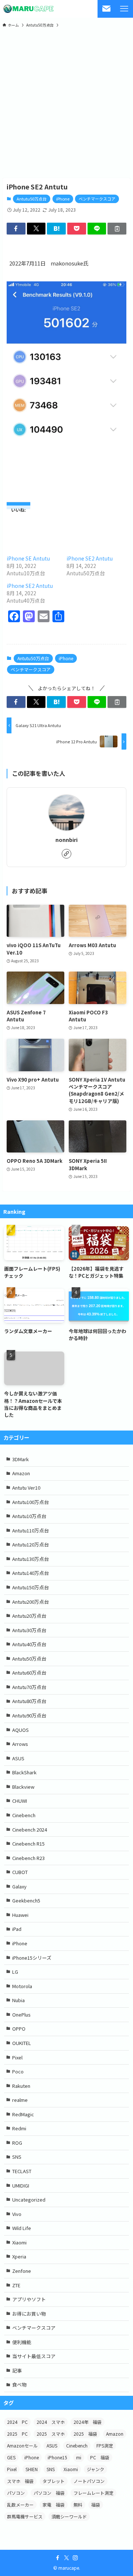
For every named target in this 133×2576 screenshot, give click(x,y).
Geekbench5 (26, 1900)
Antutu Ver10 (26, 1488)
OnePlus (21, 2015)
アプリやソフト (29, 2299)
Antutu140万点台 (30, 1573)
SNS (17, 2157)
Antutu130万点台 (30, 1559)
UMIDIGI (21, 2186)
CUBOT (20, 1872)
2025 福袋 (85, 2434)
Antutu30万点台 (29, 1630)
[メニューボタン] (124, 9)
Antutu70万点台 (29, 1687)
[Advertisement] (66, 103)
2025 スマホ (51, 2434)
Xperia (19, 2256)
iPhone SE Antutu (28, 558)
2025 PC (17, 2434)
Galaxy (19, 1886)
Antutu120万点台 (30, 1544)
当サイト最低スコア (34, 2356)
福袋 (96, 2505)
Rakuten (21, 2086)
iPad (17, 1929)
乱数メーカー (20, 2505)
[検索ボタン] (106, 9)
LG (15, 1972)
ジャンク (96, 2469)
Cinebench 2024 (30, 1830)
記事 (17, 2371)
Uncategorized (29, 2200)
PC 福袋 (100, 2457)
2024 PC (17, 2422)
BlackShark (24, 1772)
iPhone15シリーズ (32, 1958)
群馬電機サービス (25, 2516)
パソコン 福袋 (49, 2493)
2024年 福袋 (88, 2422)
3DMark (21, 1459)
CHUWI (20, 1801)
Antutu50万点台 (32, 199)
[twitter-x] (66, 2558)
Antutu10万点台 (29, 1516)
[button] (16, 229)
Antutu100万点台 (30, 1502)
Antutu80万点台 (29, 1701)
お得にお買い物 (29, 2314)
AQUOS (21, 1730)
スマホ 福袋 (20, 2481)
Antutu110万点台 (30, 1530)
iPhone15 (57, 2457)
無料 (78, 2505)
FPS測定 (105, 2445)
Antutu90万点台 (29, 1715)
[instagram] (75, 2558)
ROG (17, 2143)
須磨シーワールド (69, 2516)
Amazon (21, 1473)
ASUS (18, 1758)
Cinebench (24, 1815)
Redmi (19, 2128)
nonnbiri (66, 840)
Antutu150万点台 (30, 1587)
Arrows (20, 1744)
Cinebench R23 (28, 1858)
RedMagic (23, 2114)
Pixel (17, 2057)
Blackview (23, 1787)
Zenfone (22, 2271)
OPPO (19, 2029)
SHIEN (32, 2469)
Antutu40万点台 (29, 1644)
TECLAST (22, 2171)
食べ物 (19, 2385)
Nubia (18, 2000)
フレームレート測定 (93, 2493)
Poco (18, 2071)
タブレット (54, 2481)
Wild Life (22, 2228)
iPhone (63, 199)
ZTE (16, 2285)
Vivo (17, 2214)
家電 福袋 (54, 2505)
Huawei (20, 1915)
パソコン (16, 2493)
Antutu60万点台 (29, 1673)
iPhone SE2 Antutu (90, 558)
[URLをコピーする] (117, 229)
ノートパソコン (89, 2481)
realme (20, 2100)
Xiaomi (19, 2242)
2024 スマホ (51, 2422)
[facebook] (58, 2558)
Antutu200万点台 (30, 1602)
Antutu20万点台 (29, 1616)
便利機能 (22, 2342)
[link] (66, 854)
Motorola (22, 1986)
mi (79, 2457)
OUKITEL (22, 2043)
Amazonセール (22, 2445)
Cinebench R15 (28, 1844)
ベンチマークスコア (97, 199)
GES (11, 2457)
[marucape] (28, 9)
